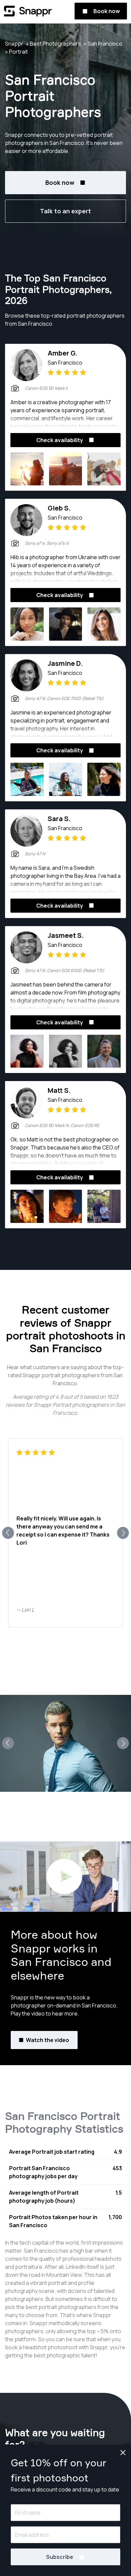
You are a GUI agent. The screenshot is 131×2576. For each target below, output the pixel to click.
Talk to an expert (65, 211)
